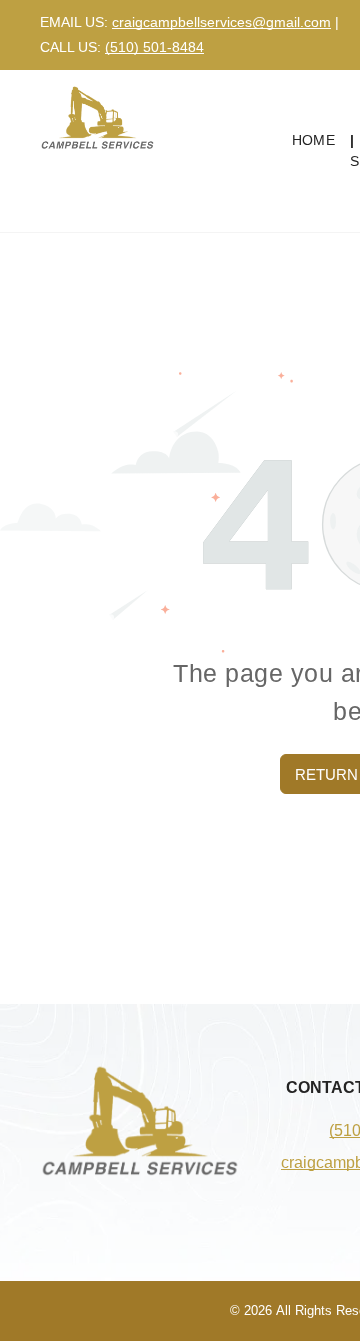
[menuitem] (316, 140)
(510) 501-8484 (154, 47)
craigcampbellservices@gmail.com (221, 22)
